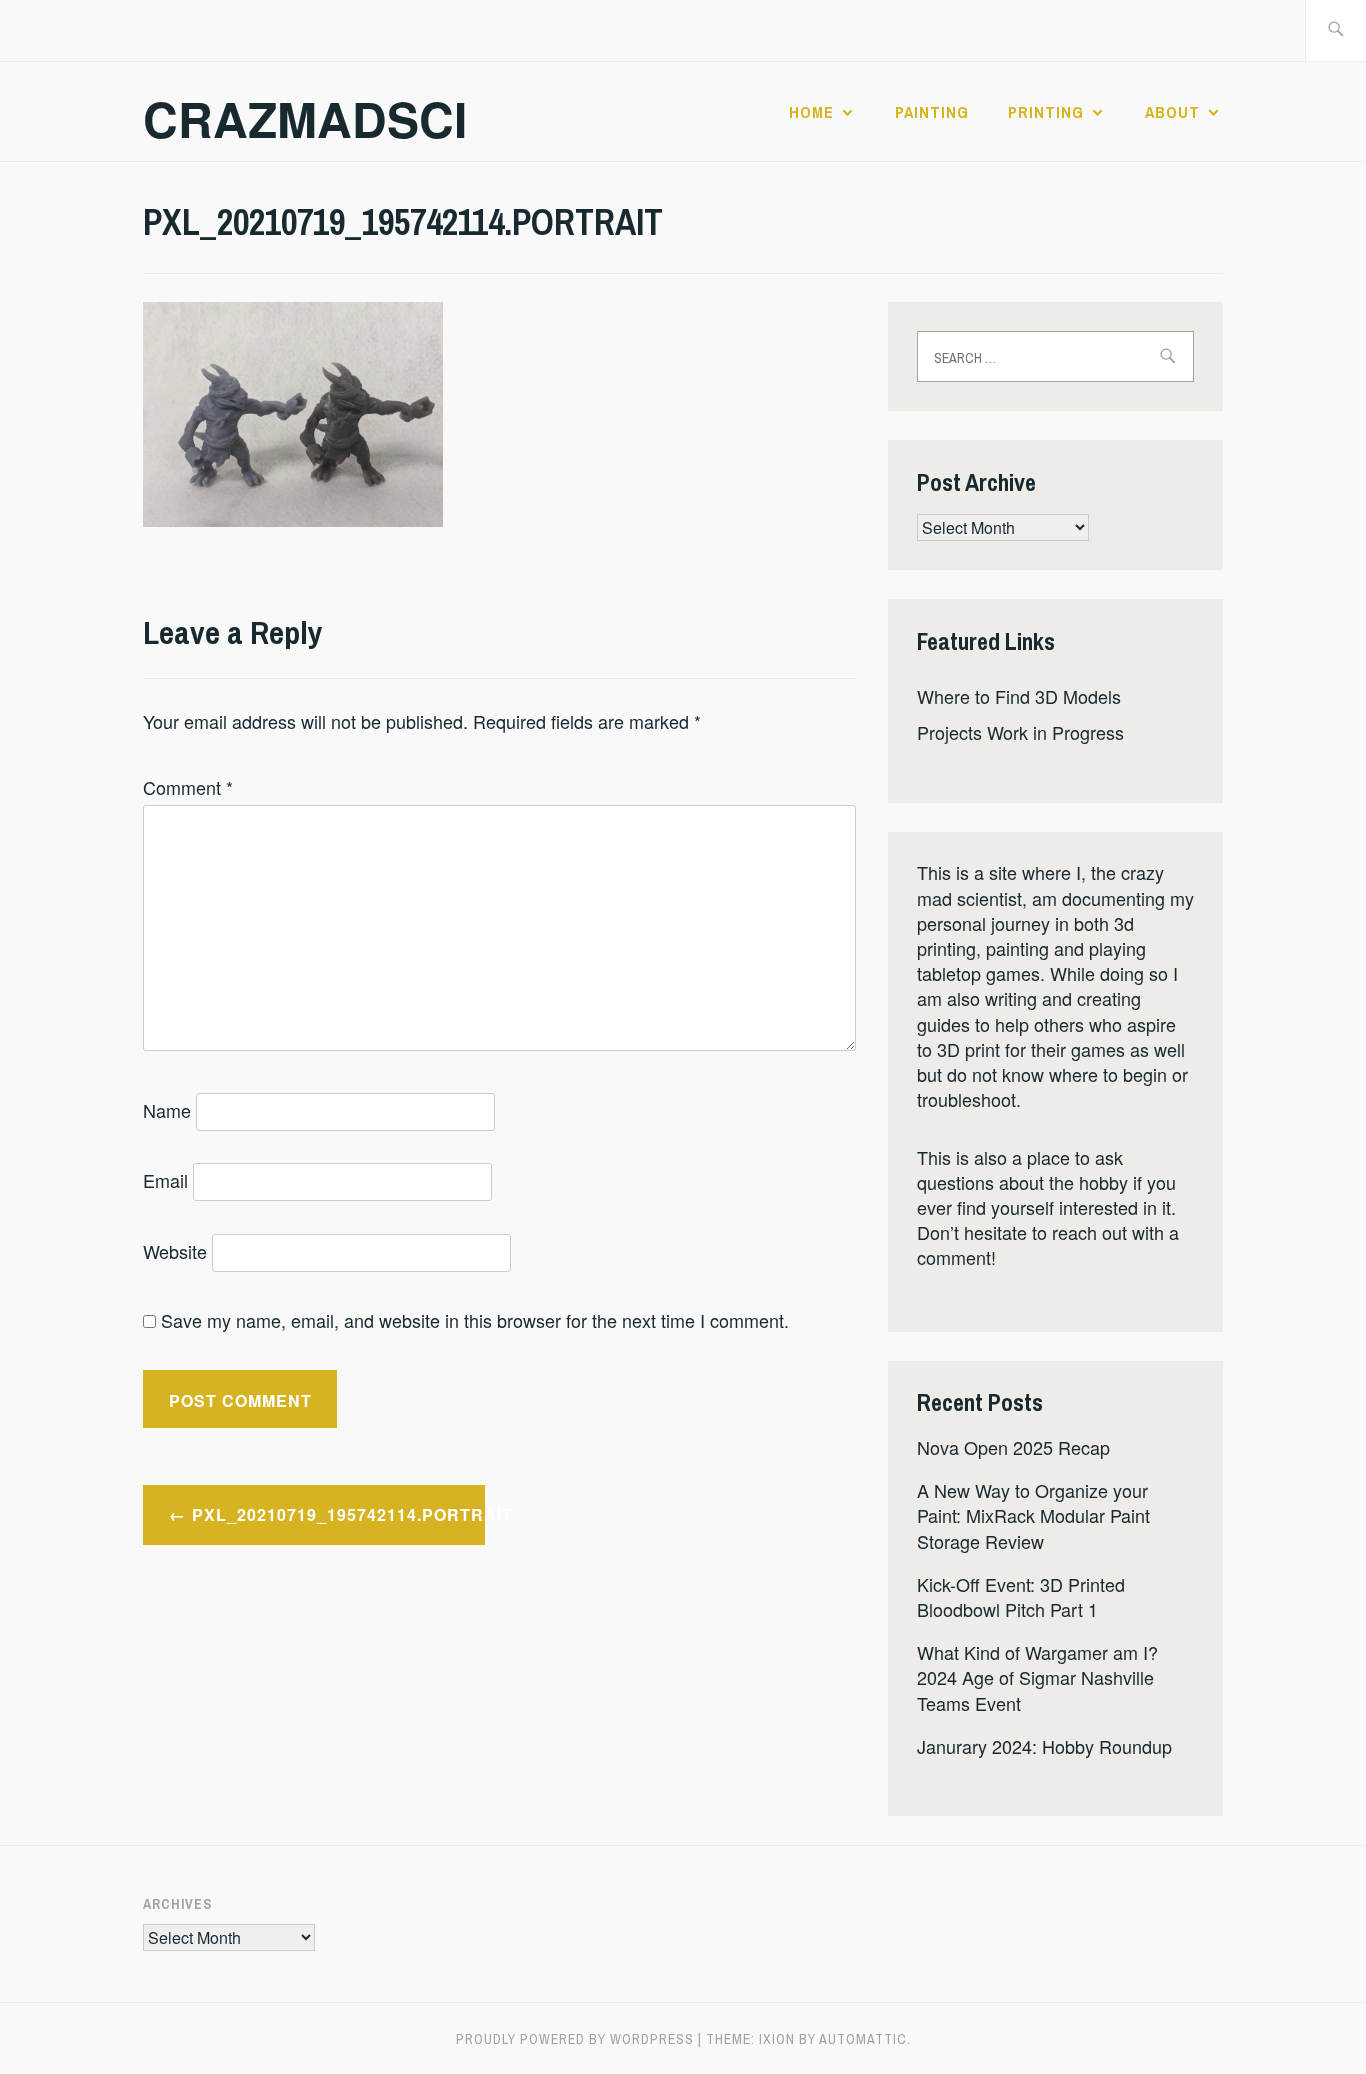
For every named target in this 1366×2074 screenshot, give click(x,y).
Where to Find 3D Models (1019, 696)
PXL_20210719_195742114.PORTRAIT (338, 1514)
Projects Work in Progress (1020, 732)
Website (175, 1251)
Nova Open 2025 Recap (1013, 1447)
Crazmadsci (305, 118)
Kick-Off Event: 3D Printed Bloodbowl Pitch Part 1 (1021, 1596)
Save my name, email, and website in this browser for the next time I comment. (475, 1320)
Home (811, 112)
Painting (932, 112)
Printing (1046, 112)
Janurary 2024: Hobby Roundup (1044, 1746)
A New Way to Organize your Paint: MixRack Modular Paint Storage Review (1033, 1515)
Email (165, 1180)
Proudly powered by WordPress (575, 2039)
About (1172, 112)
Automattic (863, 2039)
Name (167, 1110)
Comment (188, 787)
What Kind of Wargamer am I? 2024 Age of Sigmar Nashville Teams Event (1037, 1677)
